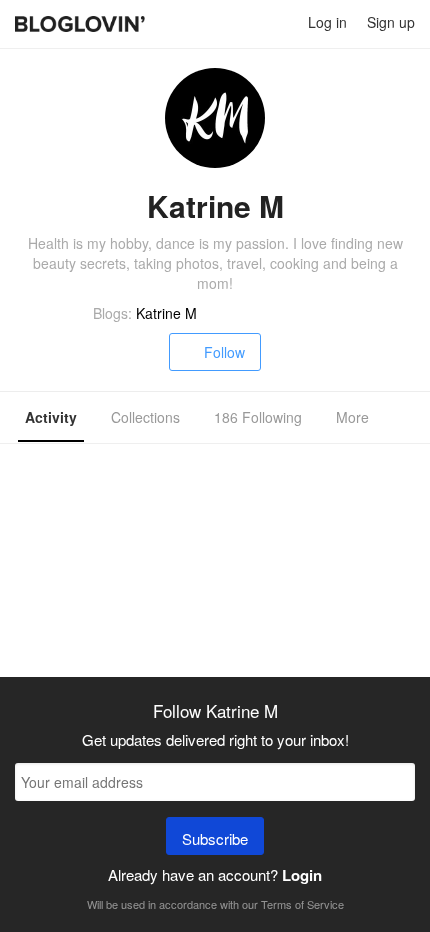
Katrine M (166, 313)
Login (302, 875)
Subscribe (215, 838)
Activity (51, 417)
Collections (145, 417)
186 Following (258, 417)
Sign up (391, 22)
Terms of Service (302, 904)
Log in (327, 22)
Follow (224, 352)
